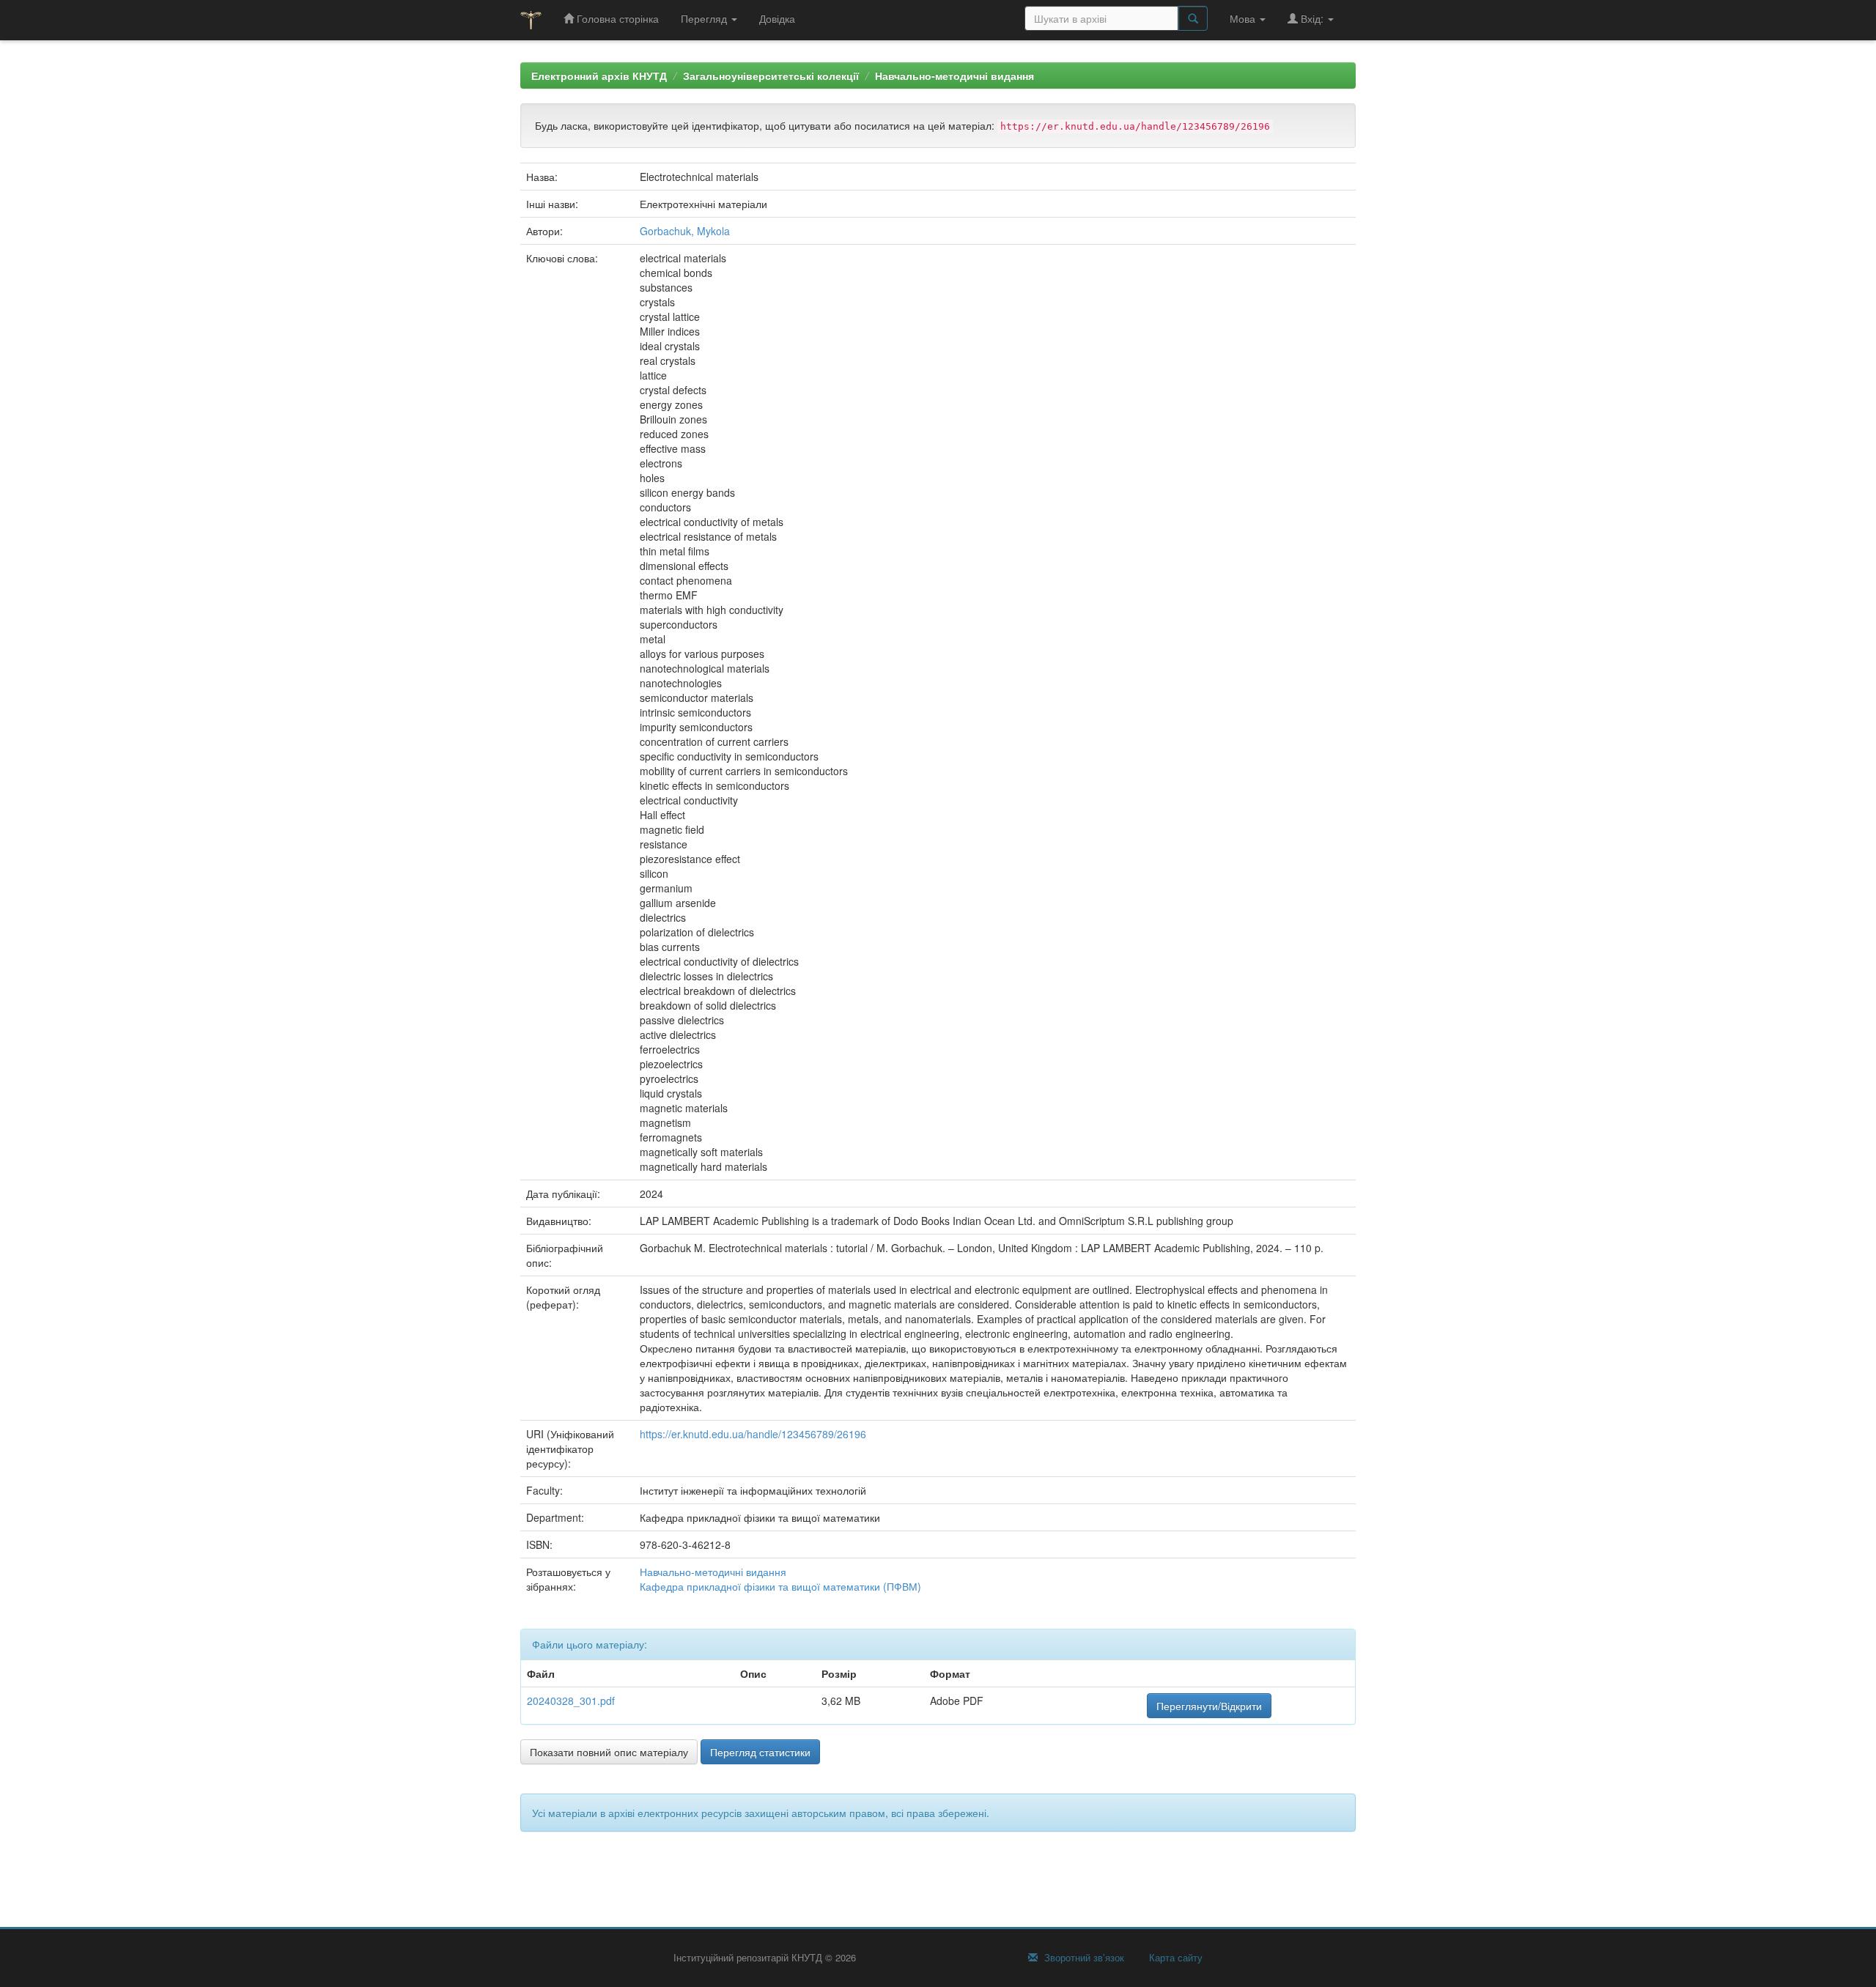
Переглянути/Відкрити (1209, 1706)
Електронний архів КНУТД (599, 75)
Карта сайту (1174, 1958)
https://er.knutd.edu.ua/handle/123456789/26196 (753, 1434)
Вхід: (1312, 18)
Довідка (777, 18)
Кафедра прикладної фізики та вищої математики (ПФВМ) (780, 1586)
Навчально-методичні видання (954, 75)
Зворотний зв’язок (1083, 1958)
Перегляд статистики (760, 1752)
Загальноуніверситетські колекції (771, 75)
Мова (1244, 18)
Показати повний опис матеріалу (609, 1752)
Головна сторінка (616, 18)
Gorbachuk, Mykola (685, 231)
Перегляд (705, 18)
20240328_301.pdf (571, 1701)
